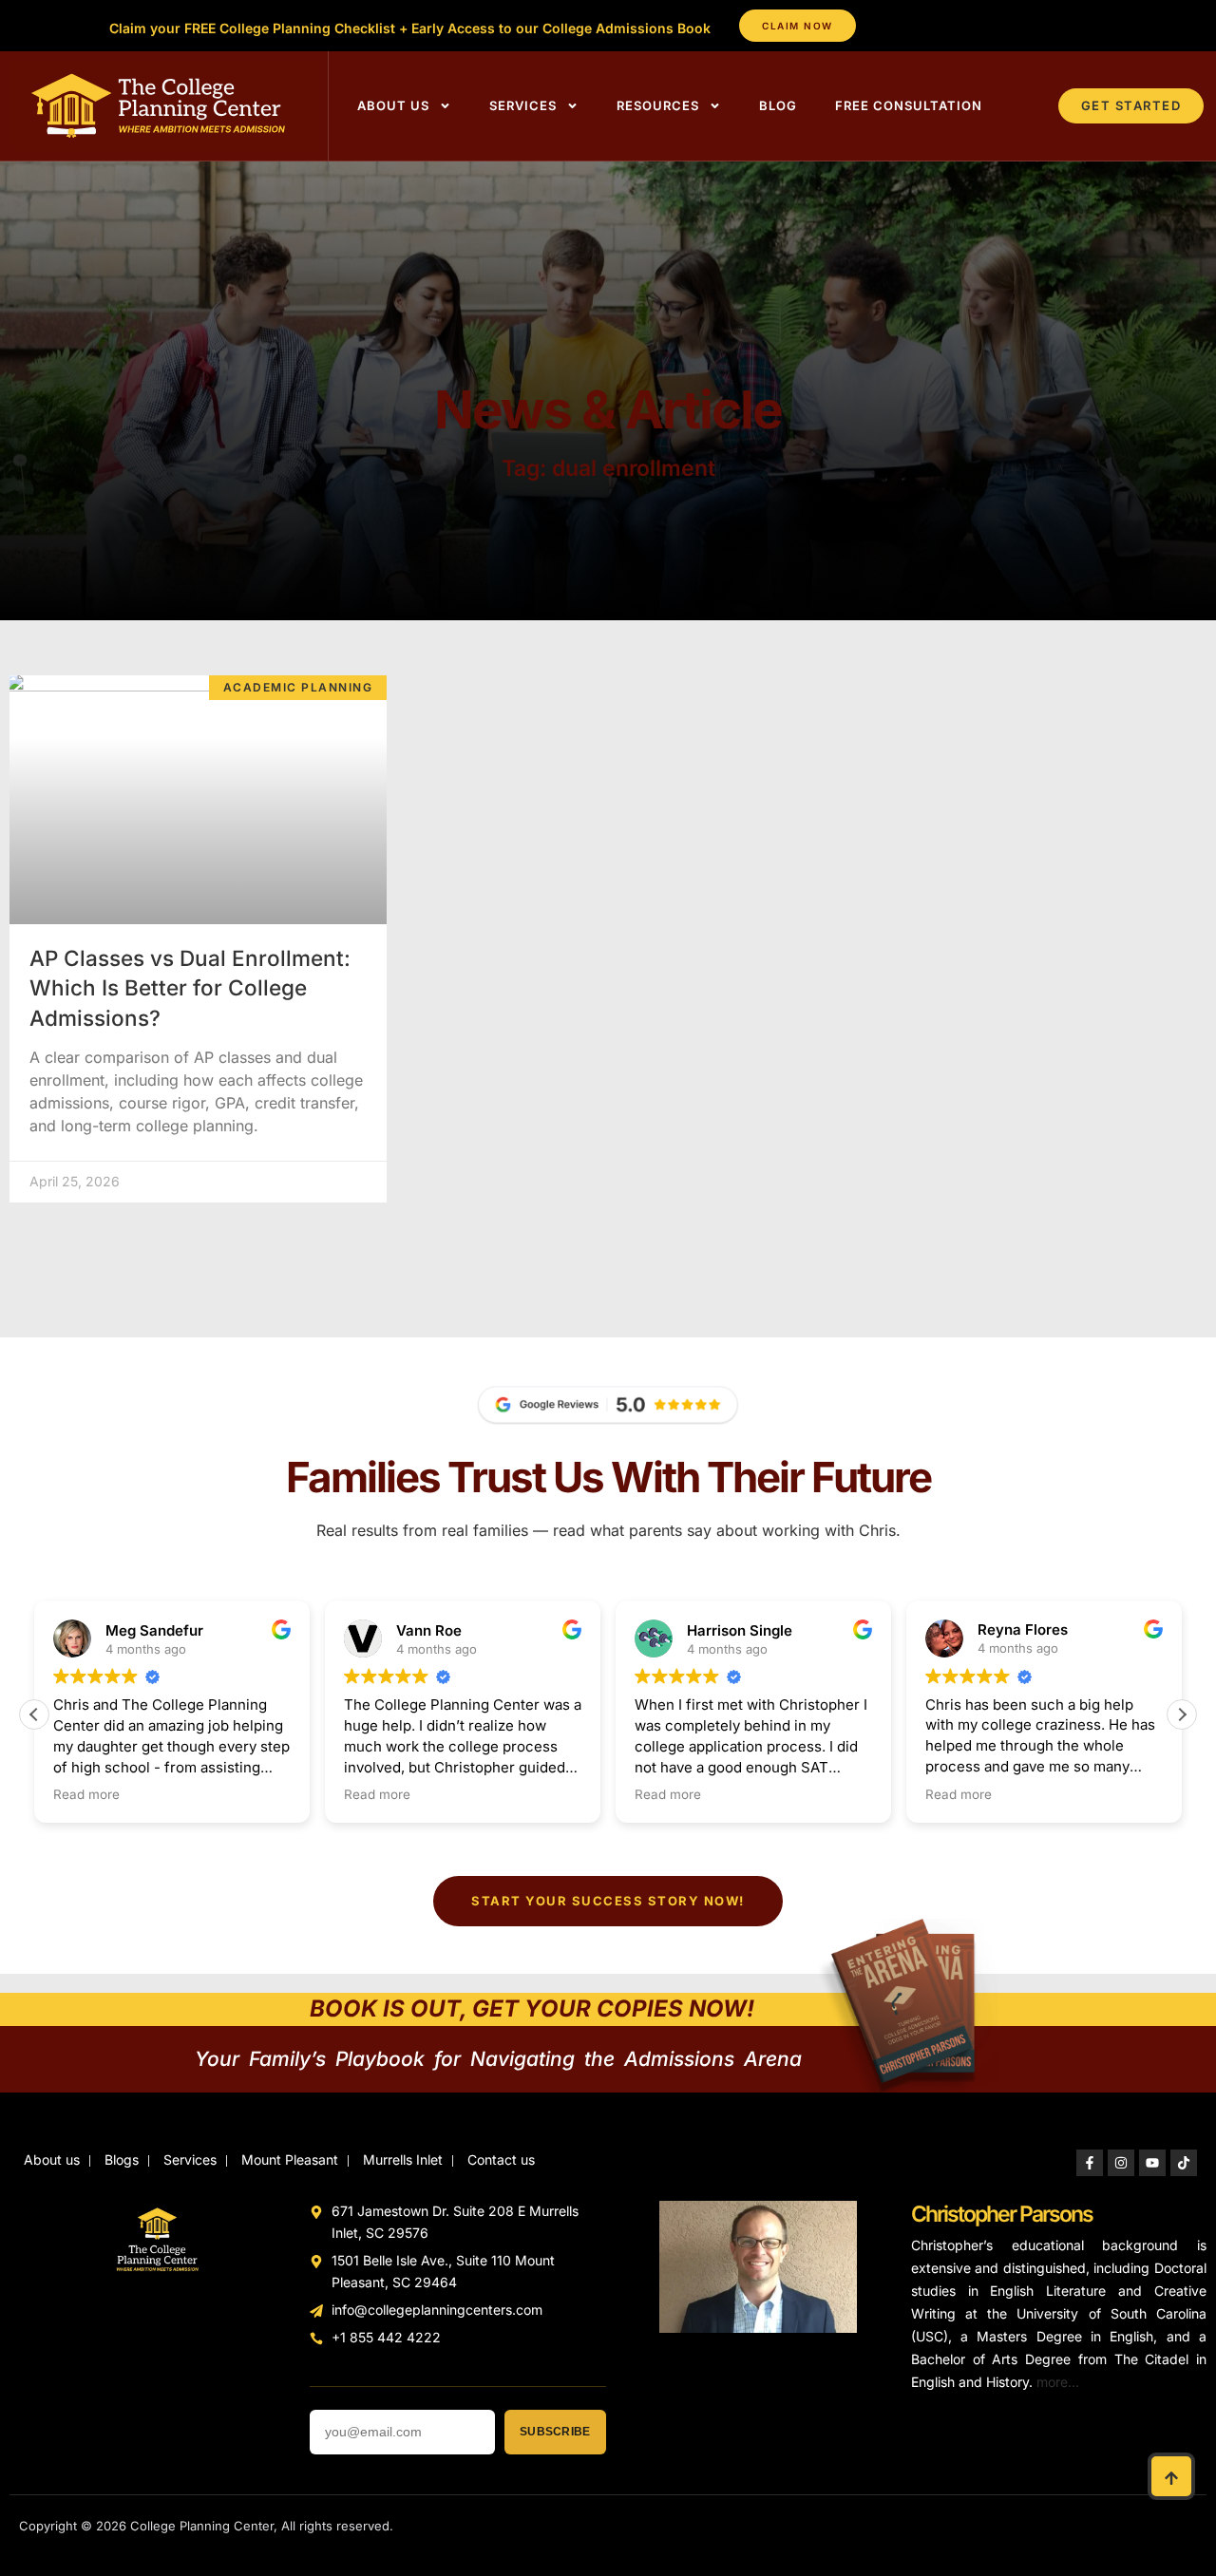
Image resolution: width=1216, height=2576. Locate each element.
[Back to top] (1171, 2476)
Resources (658, 105)
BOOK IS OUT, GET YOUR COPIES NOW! (532, 2008)
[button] (1182, 1714)
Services (523, 105)
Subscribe (555, 2432)
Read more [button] (86, 1794)
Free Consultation (909, 105)
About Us (393, 105)
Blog (778, 105)
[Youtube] (1152, 2163)
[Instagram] (1121, 2163)
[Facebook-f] (1090, 2163)
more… (1058, 2382)
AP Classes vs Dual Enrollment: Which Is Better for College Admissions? (190, 988)
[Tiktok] (1184, 2163)
